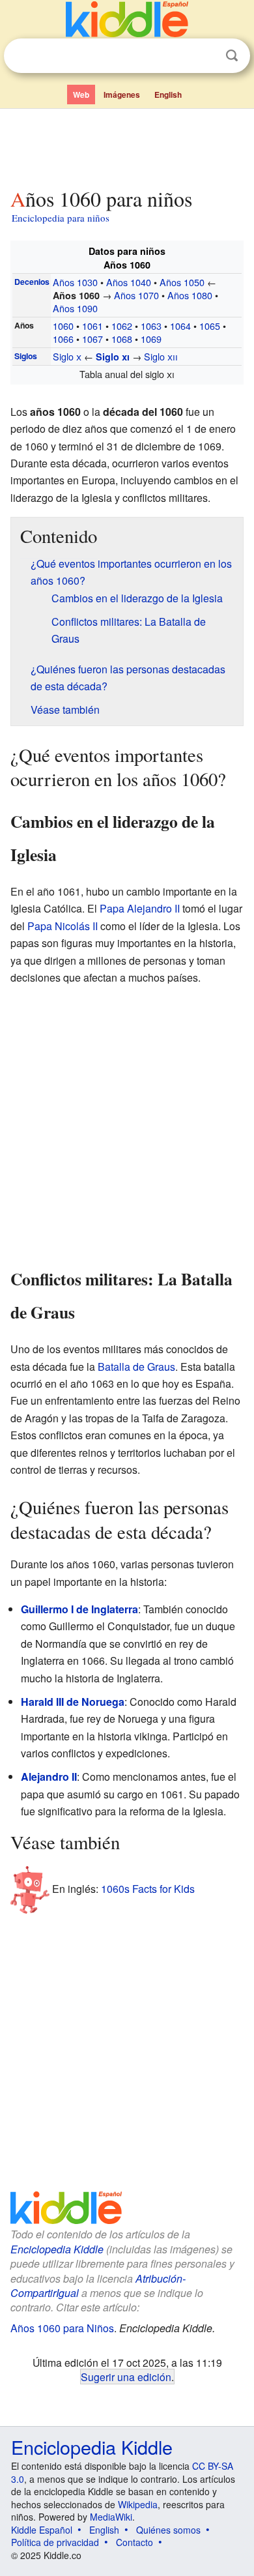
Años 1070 (136, 295)
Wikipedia (138, 2504)
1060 (63, 326)
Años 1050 (182, 282)
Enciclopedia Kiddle (57, 2249)
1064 (180, 326)
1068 (122, 339)
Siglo (67, 356)
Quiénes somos (168, 2530)
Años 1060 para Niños (62, 2328)
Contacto (134, 2542)
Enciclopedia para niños (61, 218)
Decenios (32, 282)
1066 (63, 339)
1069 (151, 339)
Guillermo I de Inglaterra (79, 1609)
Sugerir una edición (126, 2377)
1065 (210, 326)
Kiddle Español (42, 2530)
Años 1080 (190, 295)
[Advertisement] (127, 145)
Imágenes (122, 95)
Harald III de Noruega (73, 1702)
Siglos (26, 356)
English (168, 95)
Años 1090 (75, 308)
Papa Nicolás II (63, 926)
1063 (151, 326)
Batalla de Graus (136, 1367)
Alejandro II (49, 1777)
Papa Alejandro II (140, 908)
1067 (92, 339)
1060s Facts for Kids (148, 1889)
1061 (92, 326)
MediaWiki (111, 2517)
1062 (122, 326)
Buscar (232, 56)
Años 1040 (129, 282)
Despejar (205, 56)
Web (81, 95)
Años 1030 (75, 282)
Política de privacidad (55, 2542)
